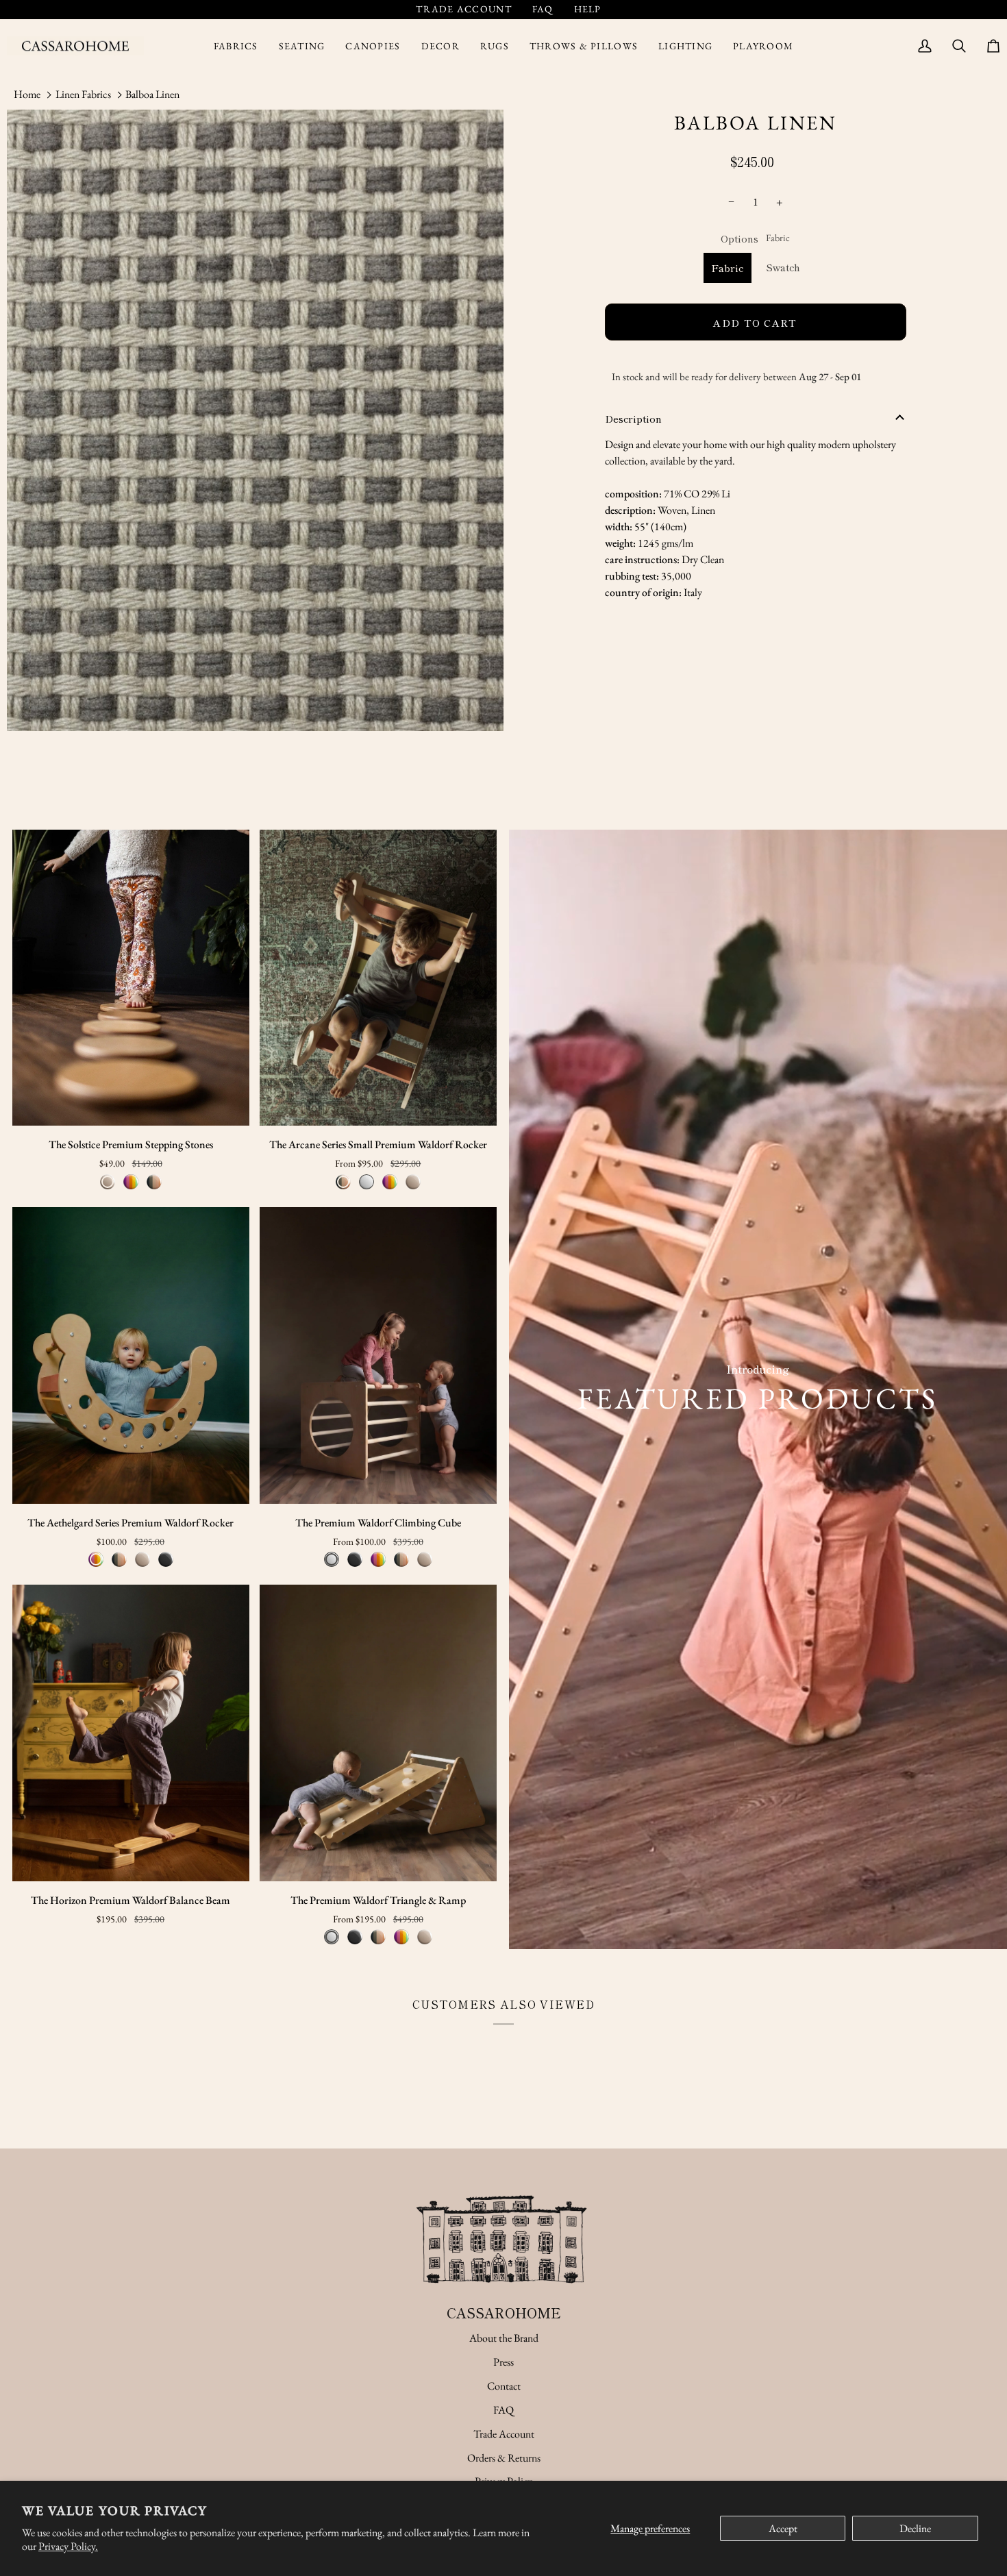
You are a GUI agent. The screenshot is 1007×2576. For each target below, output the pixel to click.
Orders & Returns (504, 2458)
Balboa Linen (152, 94)
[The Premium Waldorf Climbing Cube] (378, 1355)
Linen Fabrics (83, 94)
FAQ (503, 2410)
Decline (915, 2528)
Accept (783, 2528)
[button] (236, 46)
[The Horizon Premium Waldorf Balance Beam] (131, 1733)
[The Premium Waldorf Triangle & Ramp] (378, 1733)
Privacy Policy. (68, 2546)
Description (633, 418)
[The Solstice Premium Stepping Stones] (131, 978)
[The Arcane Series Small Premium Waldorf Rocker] (378, 978)
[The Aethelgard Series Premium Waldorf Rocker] (131, 1355)
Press (503, 2362)
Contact (504, 2386)
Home (27, 94)
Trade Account (504, 2434)
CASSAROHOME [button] (504, 2313)
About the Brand (504, 2338)
